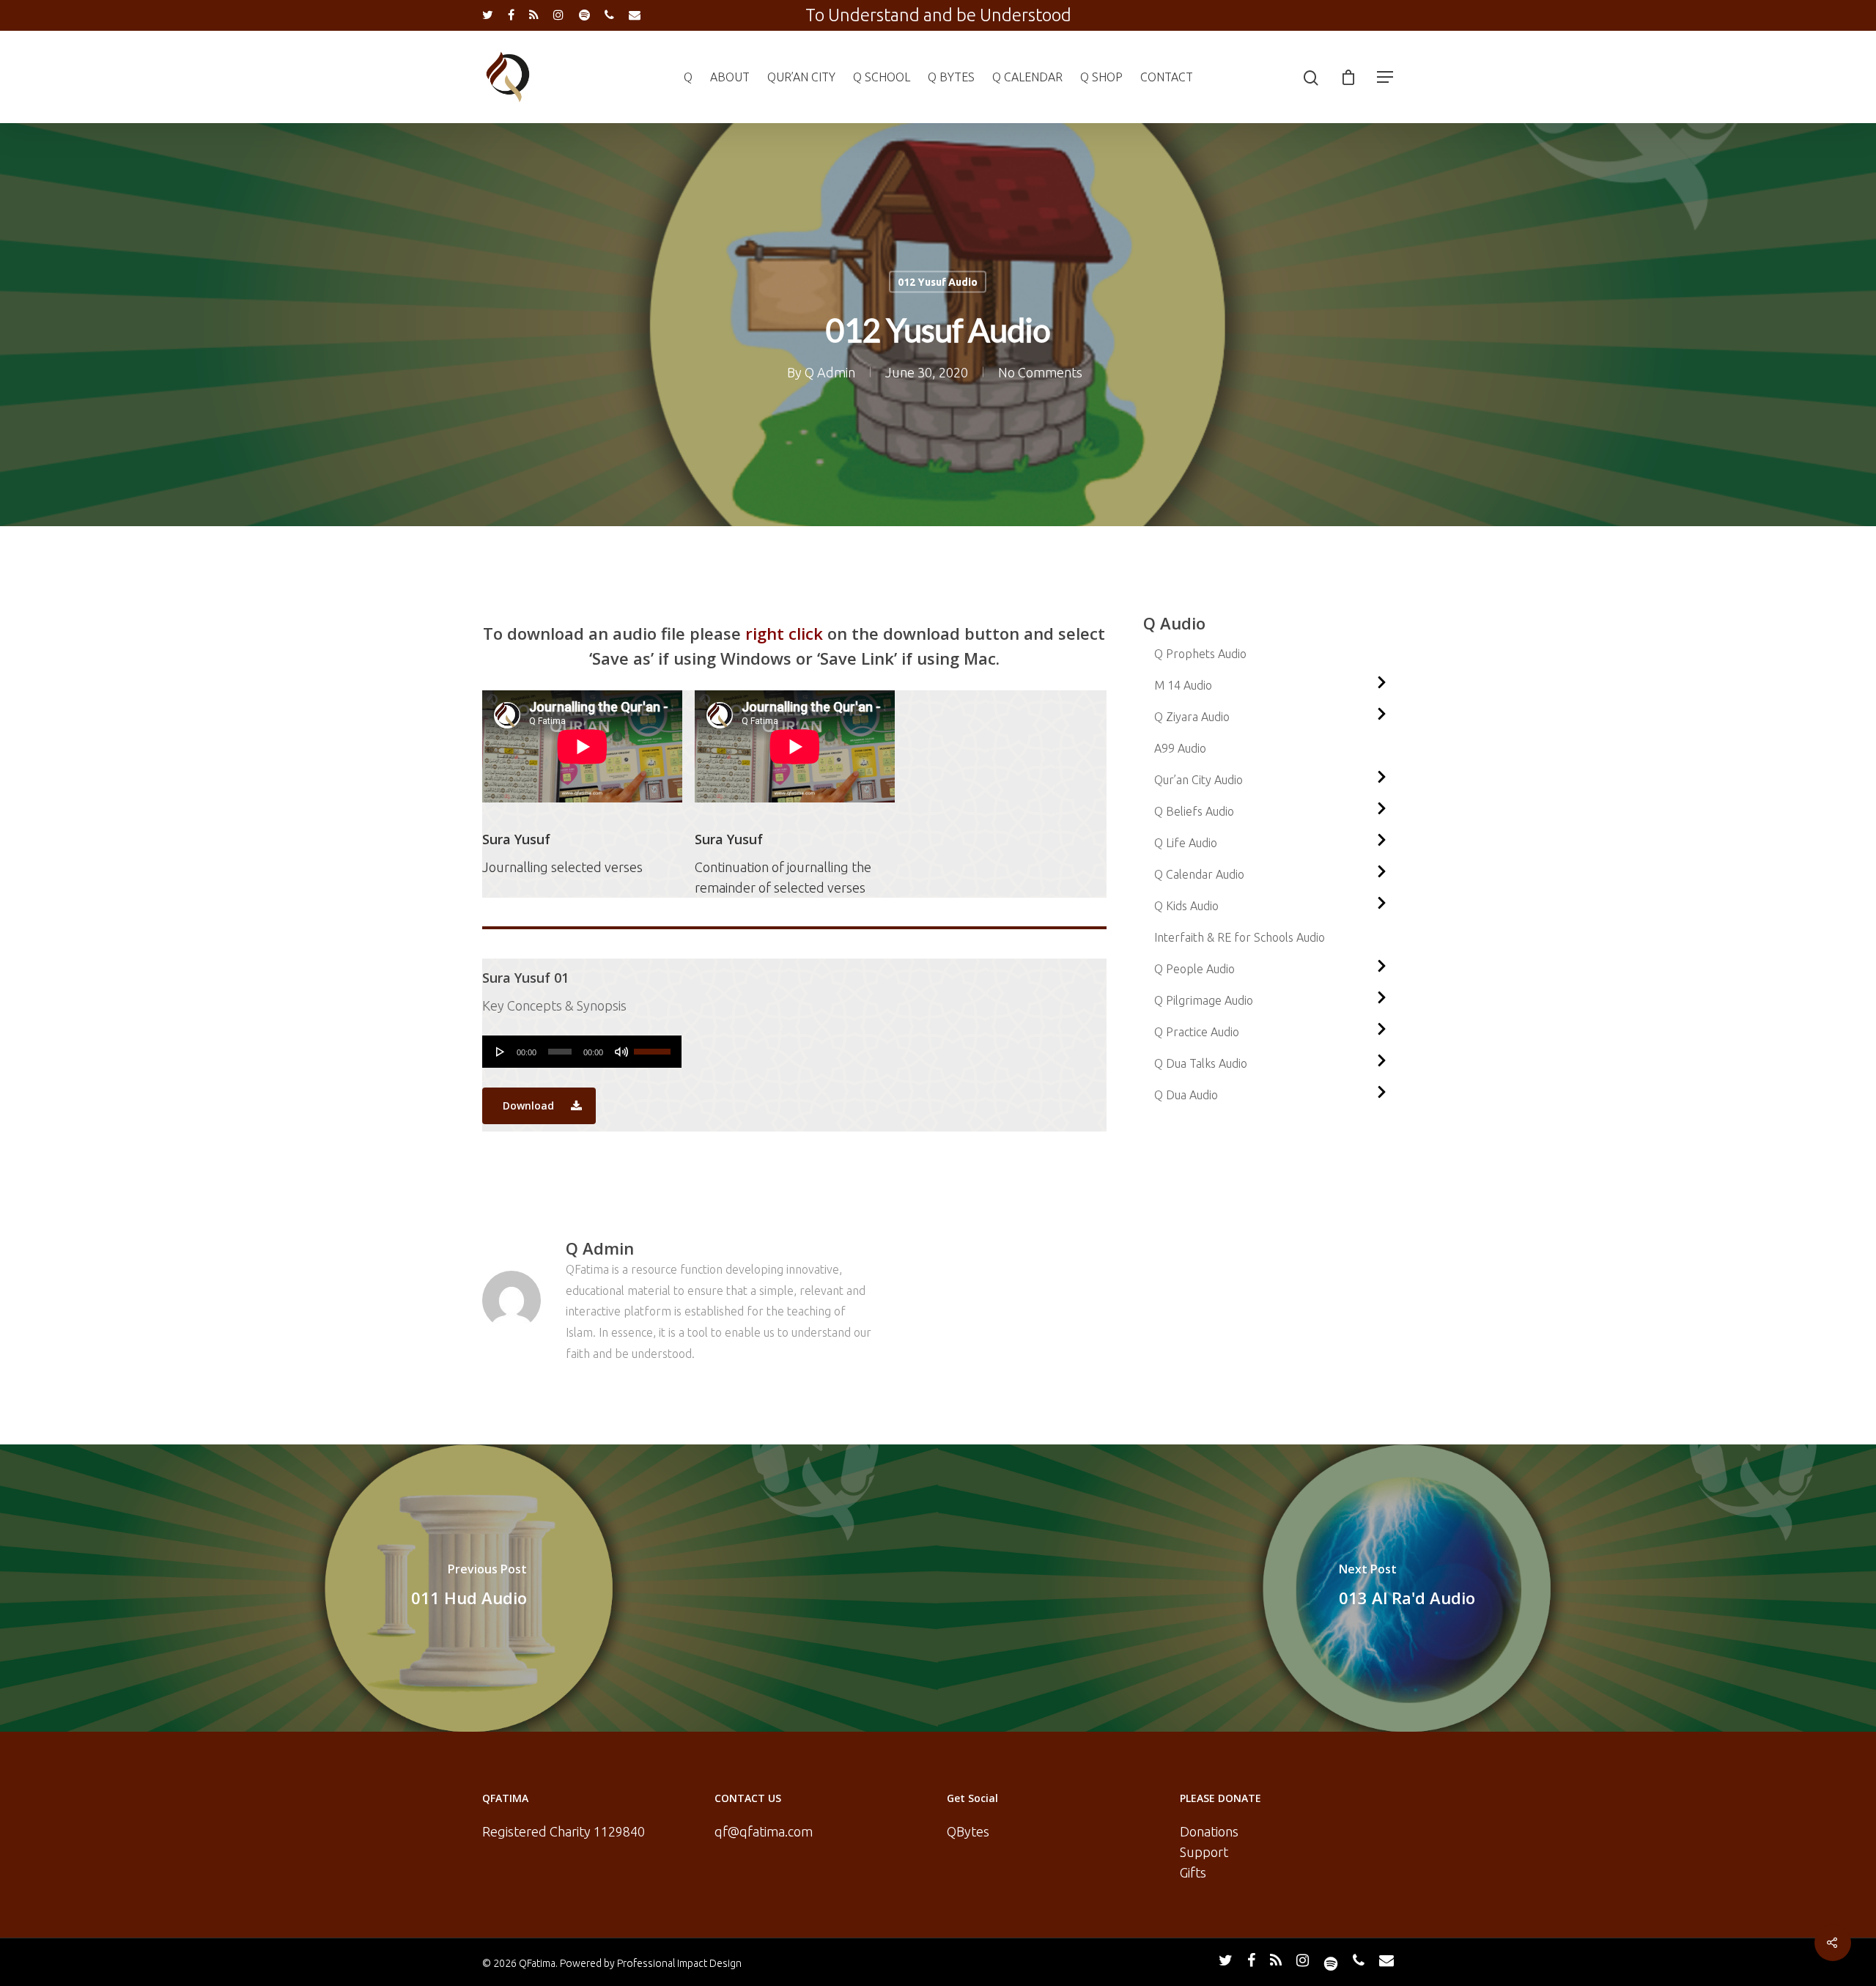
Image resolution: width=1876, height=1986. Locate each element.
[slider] (654, 1046)
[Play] (501, 1052)
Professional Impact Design (679, 1963)
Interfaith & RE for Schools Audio (1240, 937)
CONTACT (1167, 77)
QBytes (968, 1831)
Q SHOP (1101, 77)
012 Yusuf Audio (938, 282)
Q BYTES (951, 77)
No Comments (1040, 372)
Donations (1209, 1831)
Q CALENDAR (1027, 77)
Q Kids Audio (1186, 906)
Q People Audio (1194, 969)
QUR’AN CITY (801, 77)
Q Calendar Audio (1199, 874)
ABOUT (730, 77)
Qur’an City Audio (1199, 780)
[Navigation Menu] (1386, 77)
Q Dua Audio (1186, 1095)
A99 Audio (1180, 748)
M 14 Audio (1183, 685)
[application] (582, 1052)
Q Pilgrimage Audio (1204, 1000)
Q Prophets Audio (1200, 654)
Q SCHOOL (882, 77)
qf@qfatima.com (764, 1831)
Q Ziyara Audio (1192, 717)
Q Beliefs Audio (1194, 811)
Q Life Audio (1186, 843)
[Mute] (621, 1052)
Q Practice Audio (1197, 1032)
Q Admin (830, 372)
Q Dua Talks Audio (1201, 1063)
